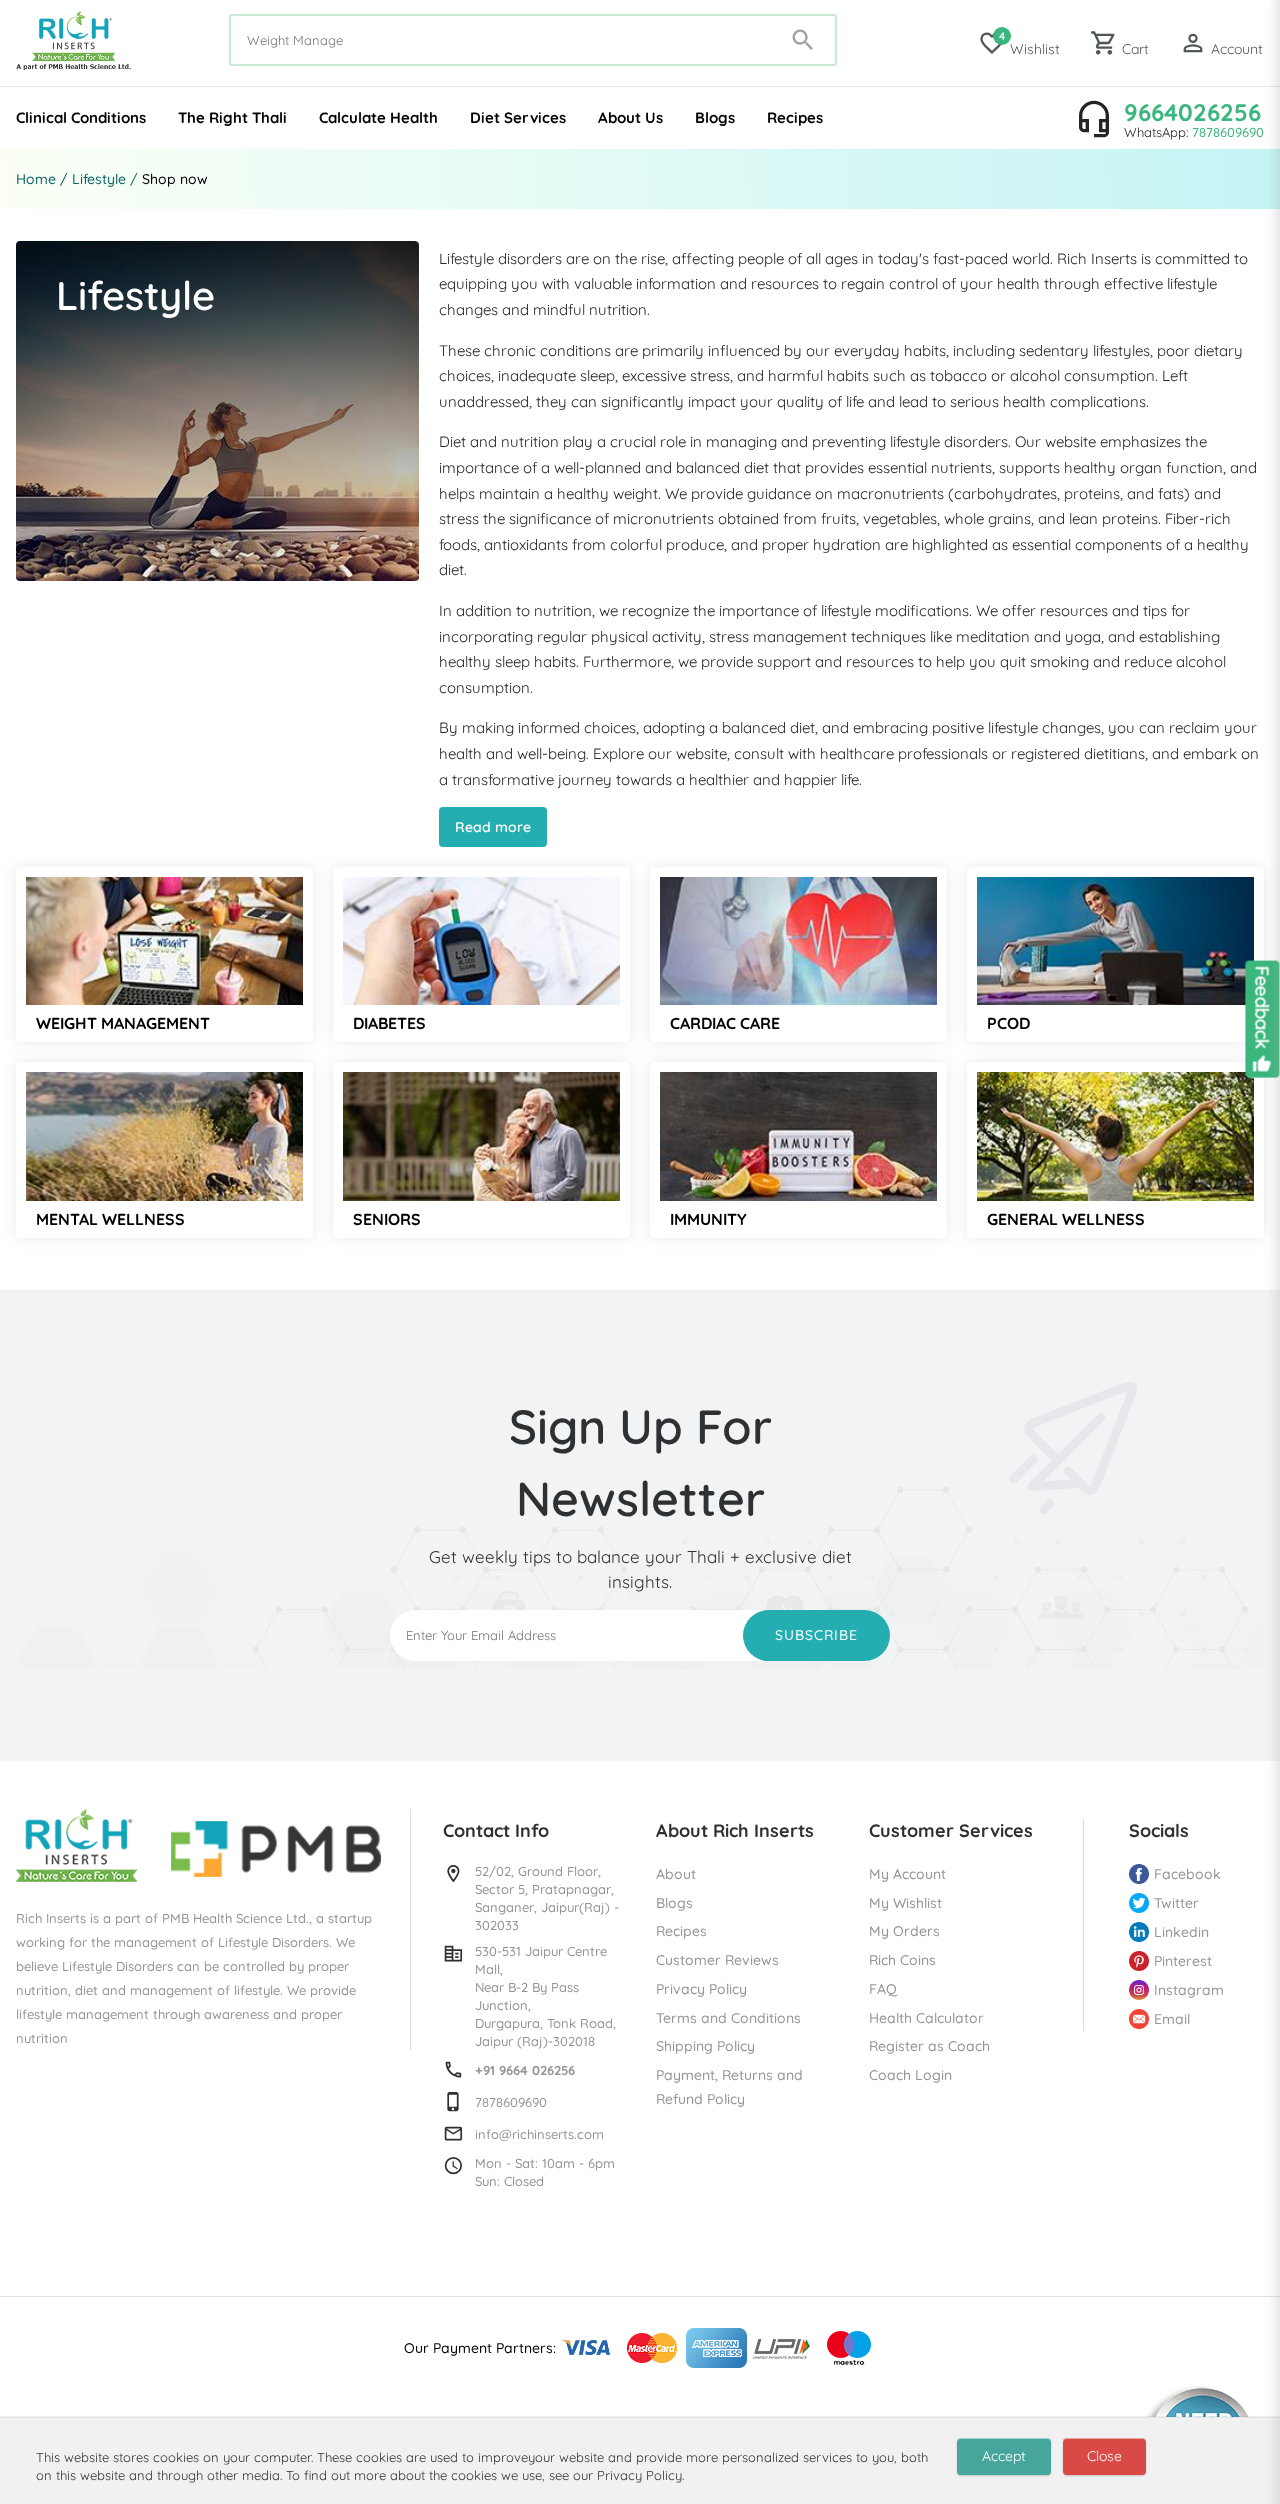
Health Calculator (926, 2018)
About (676, 1874)
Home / (42, 179)
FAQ (883, 1989)
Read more (493, 827)
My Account (907, 1874)
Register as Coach (929, 2046)
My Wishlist (905, 1903)
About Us (630, 117)
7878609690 (1228, 132)
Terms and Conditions (728, 2018)
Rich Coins (902, 1960)
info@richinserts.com (539, 2134)
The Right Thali (232, 117)
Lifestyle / (105, 179)
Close (1104, 2456)
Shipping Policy (705, 2046)
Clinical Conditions (81, 117)
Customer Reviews (717, 1960)
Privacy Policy (701, 1989)
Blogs (715, 117)
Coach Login (910, 2075)
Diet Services (518, 117)
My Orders (904, 1931)
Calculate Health (378, 117)
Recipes (795, 117)
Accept (1004, 2456)
